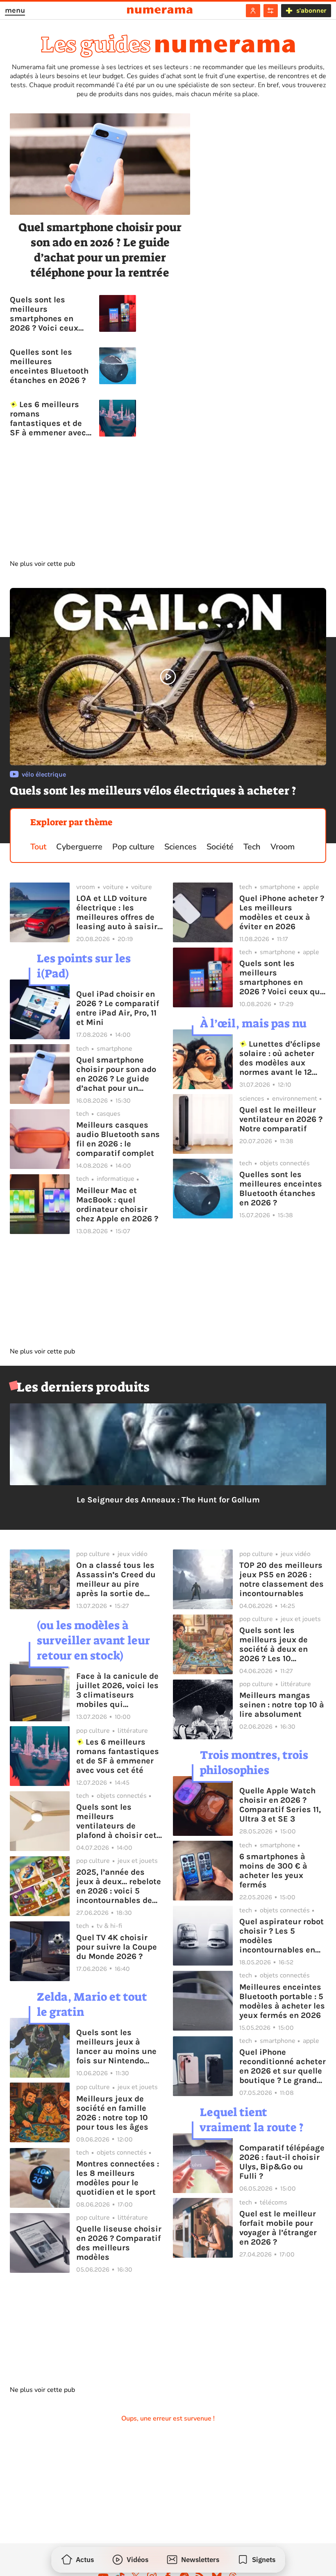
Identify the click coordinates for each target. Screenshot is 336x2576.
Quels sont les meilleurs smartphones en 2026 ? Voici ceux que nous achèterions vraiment (44, 314)
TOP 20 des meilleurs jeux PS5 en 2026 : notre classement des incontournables (282, 1579)
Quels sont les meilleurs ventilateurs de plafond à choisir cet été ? (116, 1821)
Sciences (180, 847)
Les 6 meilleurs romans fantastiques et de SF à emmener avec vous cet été (48, 419)
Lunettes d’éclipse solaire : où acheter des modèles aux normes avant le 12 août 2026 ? (280, 1058)
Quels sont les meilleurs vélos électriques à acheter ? (153, 791)
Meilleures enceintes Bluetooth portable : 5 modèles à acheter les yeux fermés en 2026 (282, 2001)
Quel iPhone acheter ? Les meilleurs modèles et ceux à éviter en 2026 (282, 912)
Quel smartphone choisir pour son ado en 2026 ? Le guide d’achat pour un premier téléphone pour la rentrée (100, 250)
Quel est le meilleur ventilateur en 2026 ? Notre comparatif (281, 1119)
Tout (38, 847)
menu (15, 10)
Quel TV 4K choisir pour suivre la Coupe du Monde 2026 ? (117, 1947)
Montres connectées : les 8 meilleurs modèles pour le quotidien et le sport (118, 2178)
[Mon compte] (253, 11)
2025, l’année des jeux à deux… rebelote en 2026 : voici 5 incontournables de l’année (119, 1886)
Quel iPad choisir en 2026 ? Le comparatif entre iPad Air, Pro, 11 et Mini (118, 1008)
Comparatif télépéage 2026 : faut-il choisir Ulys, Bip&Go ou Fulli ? (282, 2162)
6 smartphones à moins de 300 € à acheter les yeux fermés (273, 1871)
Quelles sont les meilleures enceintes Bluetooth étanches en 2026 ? (49, 366)
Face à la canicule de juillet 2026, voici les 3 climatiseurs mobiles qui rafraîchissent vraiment (117, 1690)
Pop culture (133, 847)
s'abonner (311, 10)
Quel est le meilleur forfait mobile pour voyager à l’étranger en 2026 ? (278, 2228)
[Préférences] (271, 11)
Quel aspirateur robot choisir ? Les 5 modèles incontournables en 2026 (282, 1936)
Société (220, 847)
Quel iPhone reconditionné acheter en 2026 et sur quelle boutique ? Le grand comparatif (283, 2066)
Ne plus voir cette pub (42, 564)
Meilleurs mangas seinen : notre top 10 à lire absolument (282, 1705)
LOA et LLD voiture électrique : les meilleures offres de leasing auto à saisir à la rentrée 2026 (117, 912)
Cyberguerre (79, 847)
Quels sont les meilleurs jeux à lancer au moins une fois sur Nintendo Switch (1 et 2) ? (116, 2047)
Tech (252, 847)
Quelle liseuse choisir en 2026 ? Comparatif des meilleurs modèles (119, 2243)
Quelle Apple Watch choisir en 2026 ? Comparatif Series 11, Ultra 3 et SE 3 (280, 1805)
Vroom (283, 847)
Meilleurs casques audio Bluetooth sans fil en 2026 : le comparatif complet (118, 1139)
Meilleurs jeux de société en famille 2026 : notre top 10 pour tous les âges (112, 2113)
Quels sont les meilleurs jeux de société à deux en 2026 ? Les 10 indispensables (274, 1644)
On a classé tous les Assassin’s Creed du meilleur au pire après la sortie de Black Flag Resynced (116, 1579)
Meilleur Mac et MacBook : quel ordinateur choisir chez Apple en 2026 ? (117, 1205)
